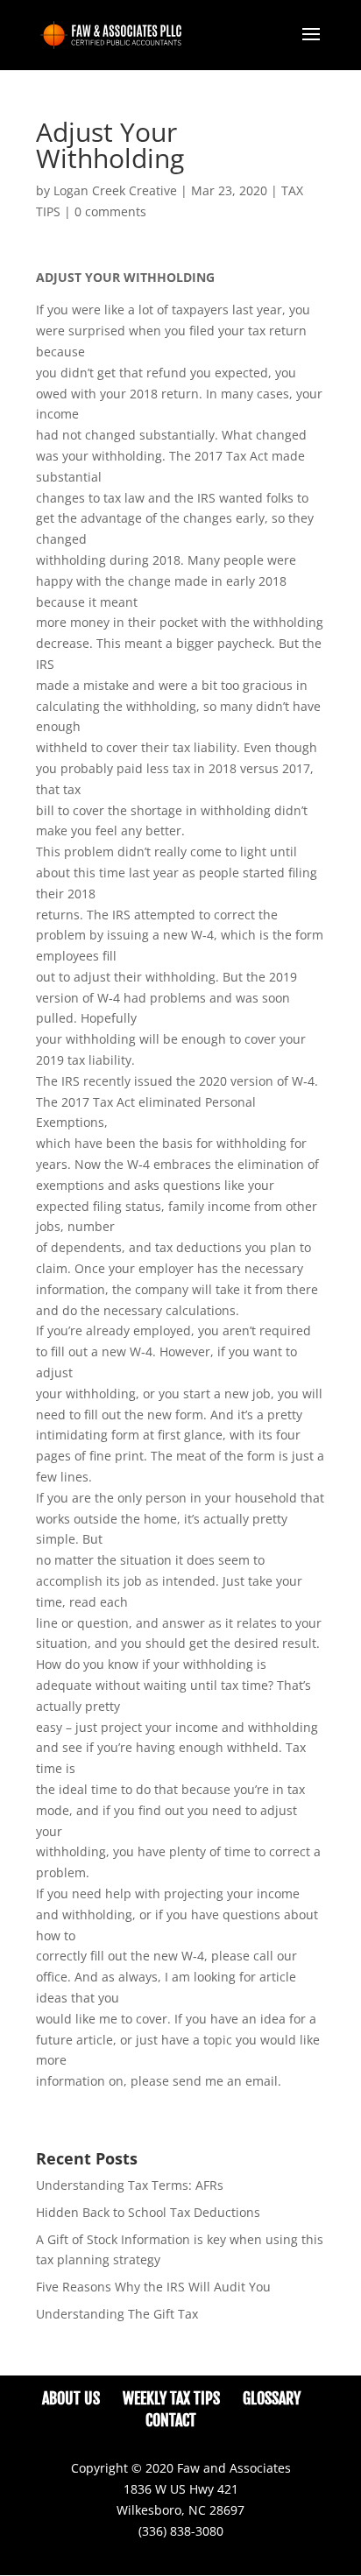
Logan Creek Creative (115, 190)
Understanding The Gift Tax (117, 2314)
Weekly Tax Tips (171, 2398)
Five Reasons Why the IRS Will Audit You (153, 2287)
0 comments (110, 211)
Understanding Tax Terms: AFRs (130, 2185)
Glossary (272, 2398)
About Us (71, 2398)
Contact (171, 2420)
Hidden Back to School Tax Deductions (148, 2212)
